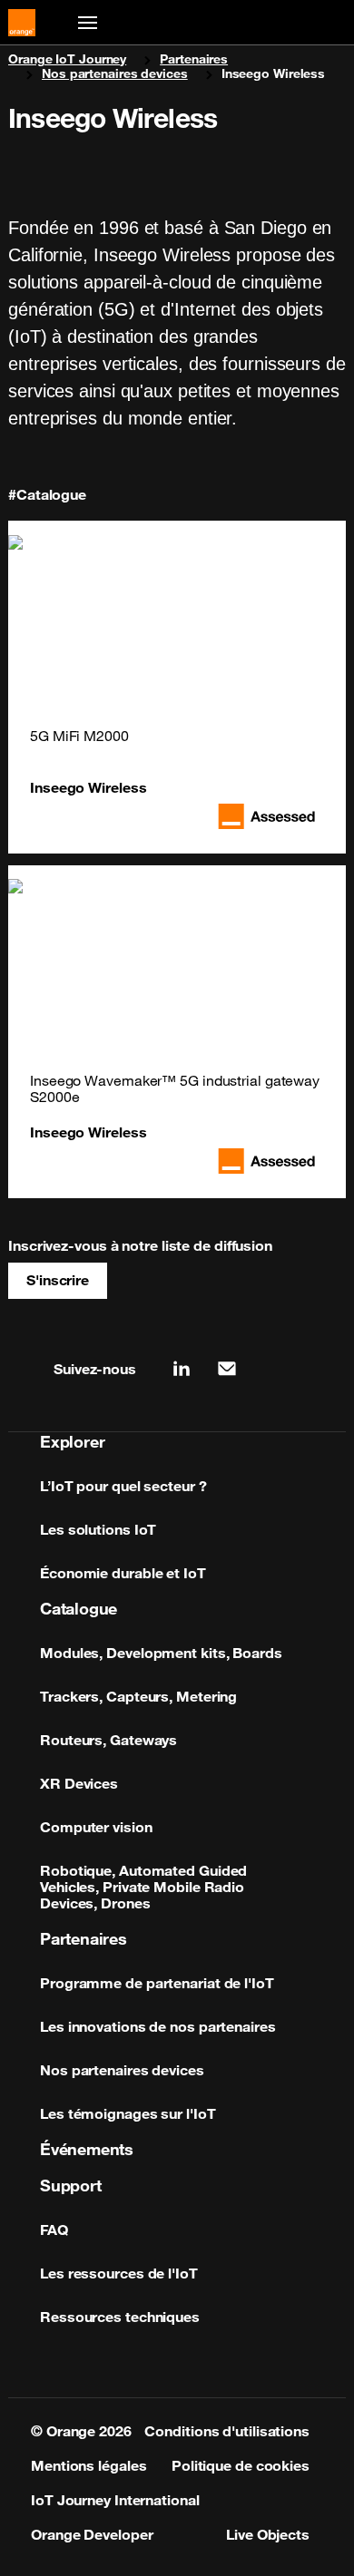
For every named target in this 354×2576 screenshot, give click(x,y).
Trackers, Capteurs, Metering (138, 1696)
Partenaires (194, 59)
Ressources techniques (120, 2317)
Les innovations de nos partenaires (158, 2026)
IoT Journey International (115, 2500)
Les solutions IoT (98, 1529)
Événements (87, 2149)
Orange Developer (92, 2534)
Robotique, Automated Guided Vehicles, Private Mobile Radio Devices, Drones (143, 1887)
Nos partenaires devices (115, 73)
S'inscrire (58, 1280)
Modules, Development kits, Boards (161, 1653)
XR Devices (79, 1783)
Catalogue (79, 1608)
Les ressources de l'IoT (119, 2273)
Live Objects (268, 2534)
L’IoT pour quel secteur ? (123, 1486)
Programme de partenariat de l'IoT (157, 1983)
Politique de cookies (241, 2465)
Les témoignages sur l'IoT (128, 2113)
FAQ (54, 2230)
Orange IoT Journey (67, 59)
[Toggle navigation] (84, 23)
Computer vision (96, 1827)
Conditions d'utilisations (227, 2431)
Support (71, 2185)
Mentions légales (88, 2465)
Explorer (72, 1441)
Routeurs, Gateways (108, 1740)
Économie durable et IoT (123, 1573)
